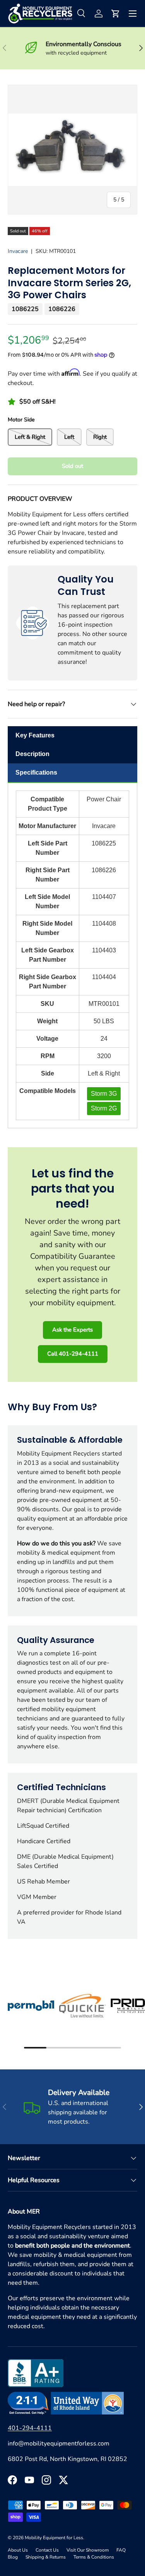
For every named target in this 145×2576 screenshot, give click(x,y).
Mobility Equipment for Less (54, 2538)
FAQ (121, 2550)
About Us (18, 2550)
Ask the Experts (72, 1330)
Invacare (18, 251)
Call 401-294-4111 (73, 1354)
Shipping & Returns (46, 2557)
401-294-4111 (30, 2428)
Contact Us (47, 2550)
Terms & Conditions (94, 2557)
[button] (116, 14)
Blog (13, 2557)
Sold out (72, 466)
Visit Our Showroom (88, 2550)
